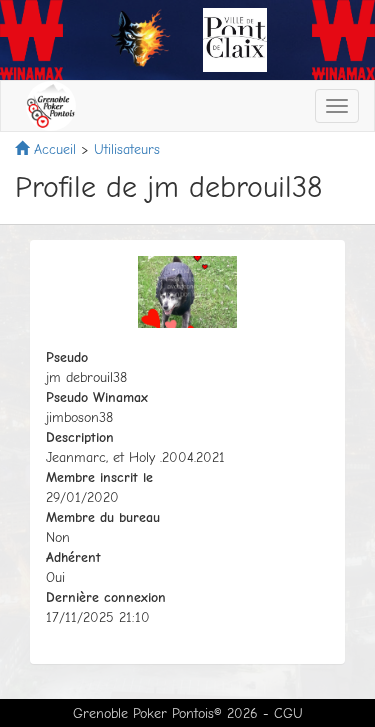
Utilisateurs (127, 149)
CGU (288, 713)
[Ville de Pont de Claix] (235, 38)
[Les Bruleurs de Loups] (140, 38)
